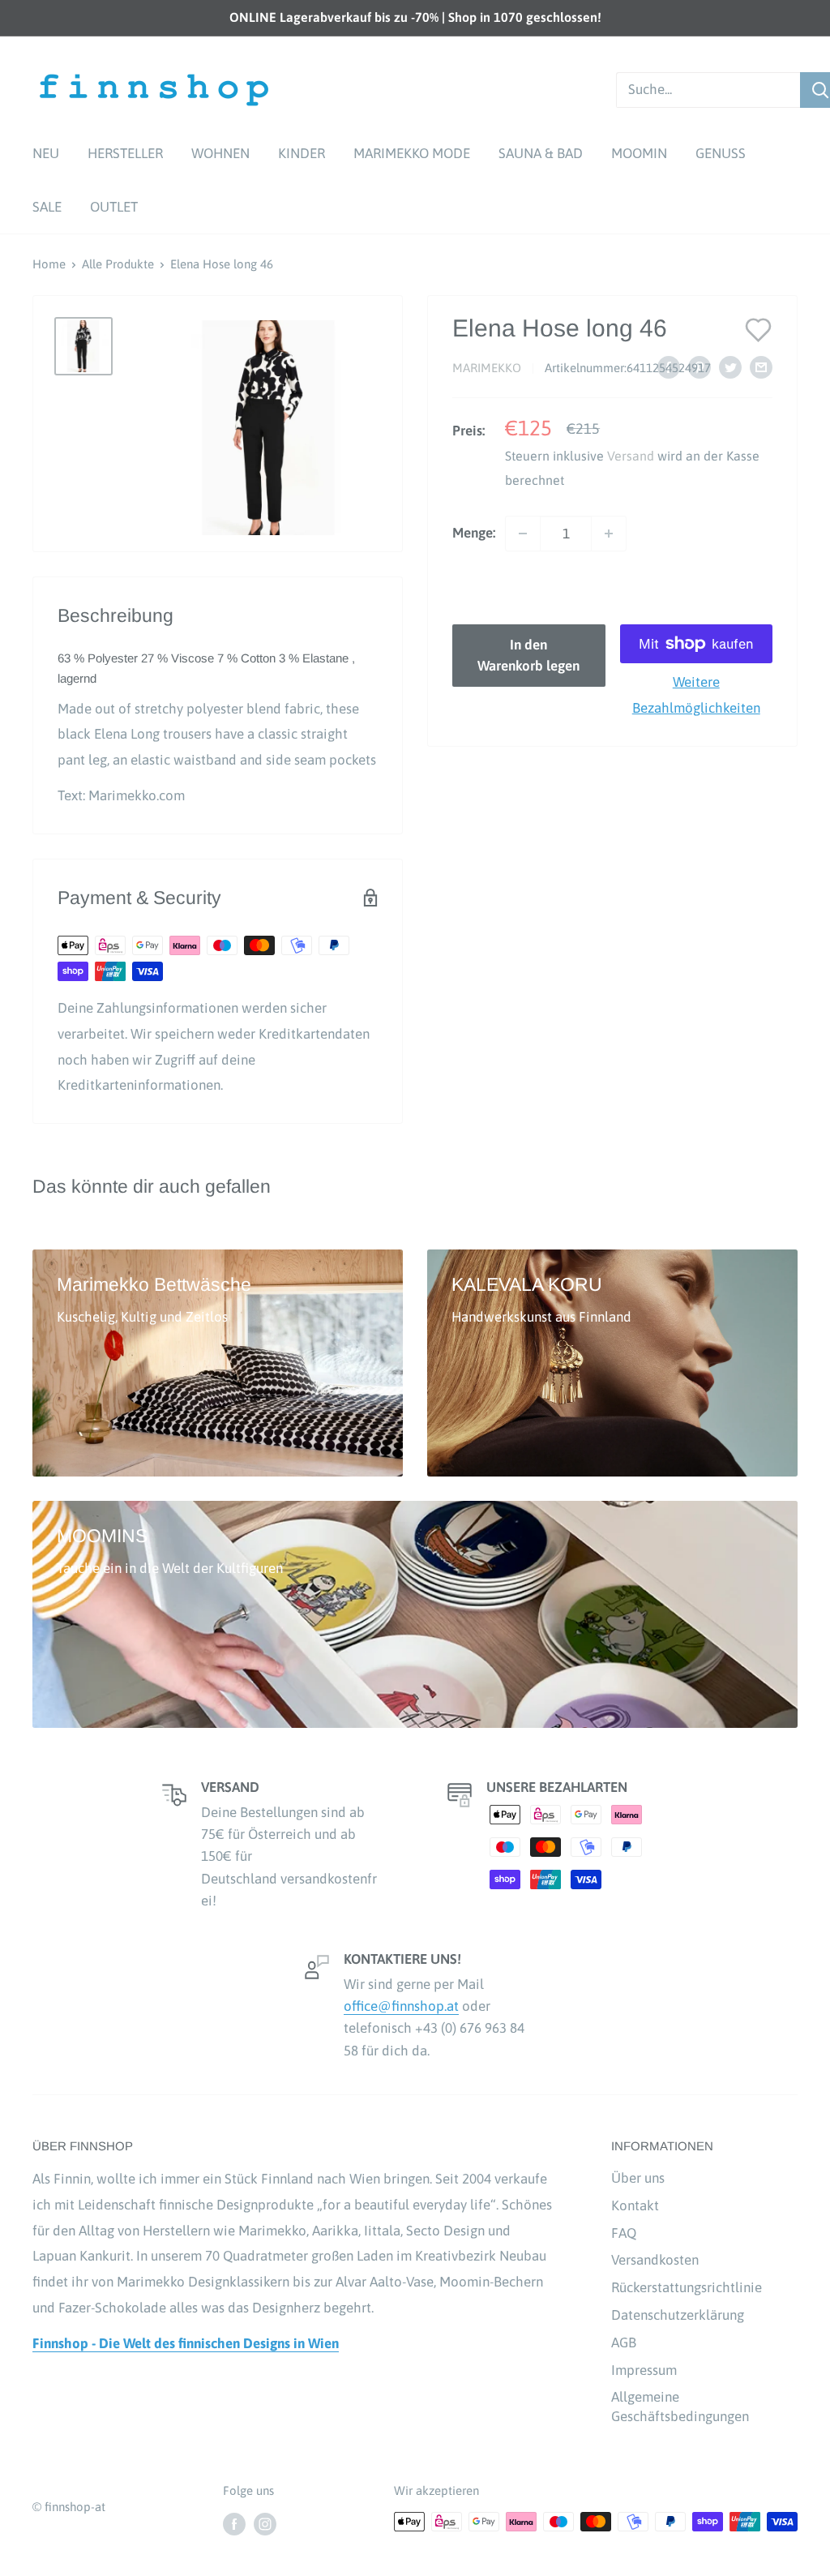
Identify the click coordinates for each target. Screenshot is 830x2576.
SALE (47, 207)
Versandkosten (655, 2260)
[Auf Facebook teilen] (669, 367)
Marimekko (487, 368)
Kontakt (635, 2205)
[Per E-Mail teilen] (761, 367)
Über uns (638, 2178)
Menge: (474, 533)
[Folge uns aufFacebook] (234, 2524)
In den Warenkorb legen (528, 655)
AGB (624, 2342)
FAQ (624, 2233)
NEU (46, 153)
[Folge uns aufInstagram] (265, 2524)
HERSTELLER (125, 153)
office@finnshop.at (401, 2006)
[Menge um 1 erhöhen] (609, 534)
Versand (631, 456)
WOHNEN (220, 153)
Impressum (644, 2370)
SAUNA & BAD (541, 153)
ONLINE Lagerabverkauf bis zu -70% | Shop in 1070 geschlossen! (415, 17)
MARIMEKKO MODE (412, 153)
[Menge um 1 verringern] (523, 534)
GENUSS (721, 153)
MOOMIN (639, 153)
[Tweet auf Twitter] (730, 367)
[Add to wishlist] (759, 329)
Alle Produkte (118, 264)
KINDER (302, 153)
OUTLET (114, 207)
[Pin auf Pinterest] (700, 367)
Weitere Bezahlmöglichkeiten (696, 695)
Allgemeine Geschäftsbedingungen (680, 2407)
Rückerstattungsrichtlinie (687, 2287)
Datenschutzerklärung (678, 2315)
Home (49, 264)
